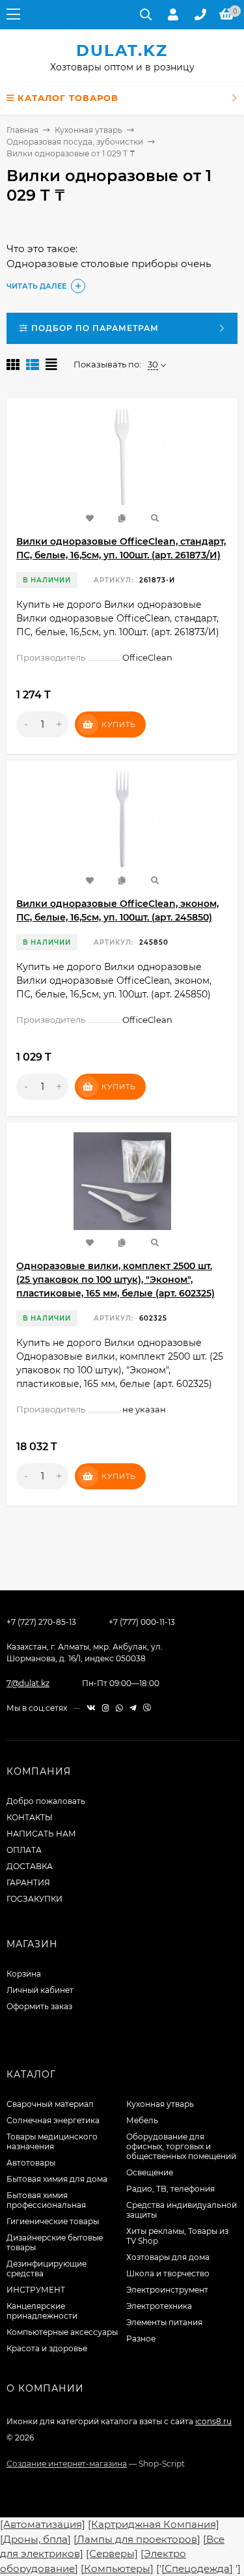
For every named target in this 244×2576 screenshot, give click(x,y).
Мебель (142, 2120)
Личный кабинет (40, 1990)
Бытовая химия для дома (57, 2179)
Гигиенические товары (53, 2221)
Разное (141, 2339)
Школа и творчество (168, 2273)
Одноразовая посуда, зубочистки (75, 142)
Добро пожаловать (46, 1801)
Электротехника (159, 2306)
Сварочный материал (50, 2104)
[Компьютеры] (117, 2569)
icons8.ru (213, 2421)
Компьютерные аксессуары (62, 2332)
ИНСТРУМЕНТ (36, 2290)
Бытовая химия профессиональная (46, 2200)
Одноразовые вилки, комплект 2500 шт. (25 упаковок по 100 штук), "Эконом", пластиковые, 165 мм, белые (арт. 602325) (115, 1280)
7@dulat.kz (28, 1683)
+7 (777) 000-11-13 (142, 1622)
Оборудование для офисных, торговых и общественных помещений (181, 2146)
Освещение (150, 2172)
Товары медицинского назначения (52, 2141)
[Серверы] (112, 2554)
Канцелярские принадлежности (42, 2311)
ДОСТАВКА (30, 1866)
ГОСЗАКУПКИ (34, 1899)
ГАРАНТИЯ (28, 1882)
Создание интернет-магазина (67, 2464)
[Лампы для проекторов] (137, 2539)
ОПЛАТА (24, 1850)
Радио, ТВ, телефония (170, 2189)
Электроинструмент (167, 2290)
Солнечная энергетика (53, 2120)
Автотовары (31, 2163)
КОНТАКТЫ (30, 1817)
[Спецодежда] (197, 2569)
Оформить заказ (39, 2006)
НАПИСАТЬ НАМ (41, 1834)
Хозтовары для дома (168, 2257)
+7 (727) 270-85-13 (41, 1622)
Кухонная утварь (88, 130)
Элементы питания (164, 2322)
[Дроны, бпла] (35, 2539)
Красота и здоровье (47, 2348)
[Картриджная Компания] (154, 2524)
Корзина (24, 1974)
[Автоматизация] (43, 2524)
